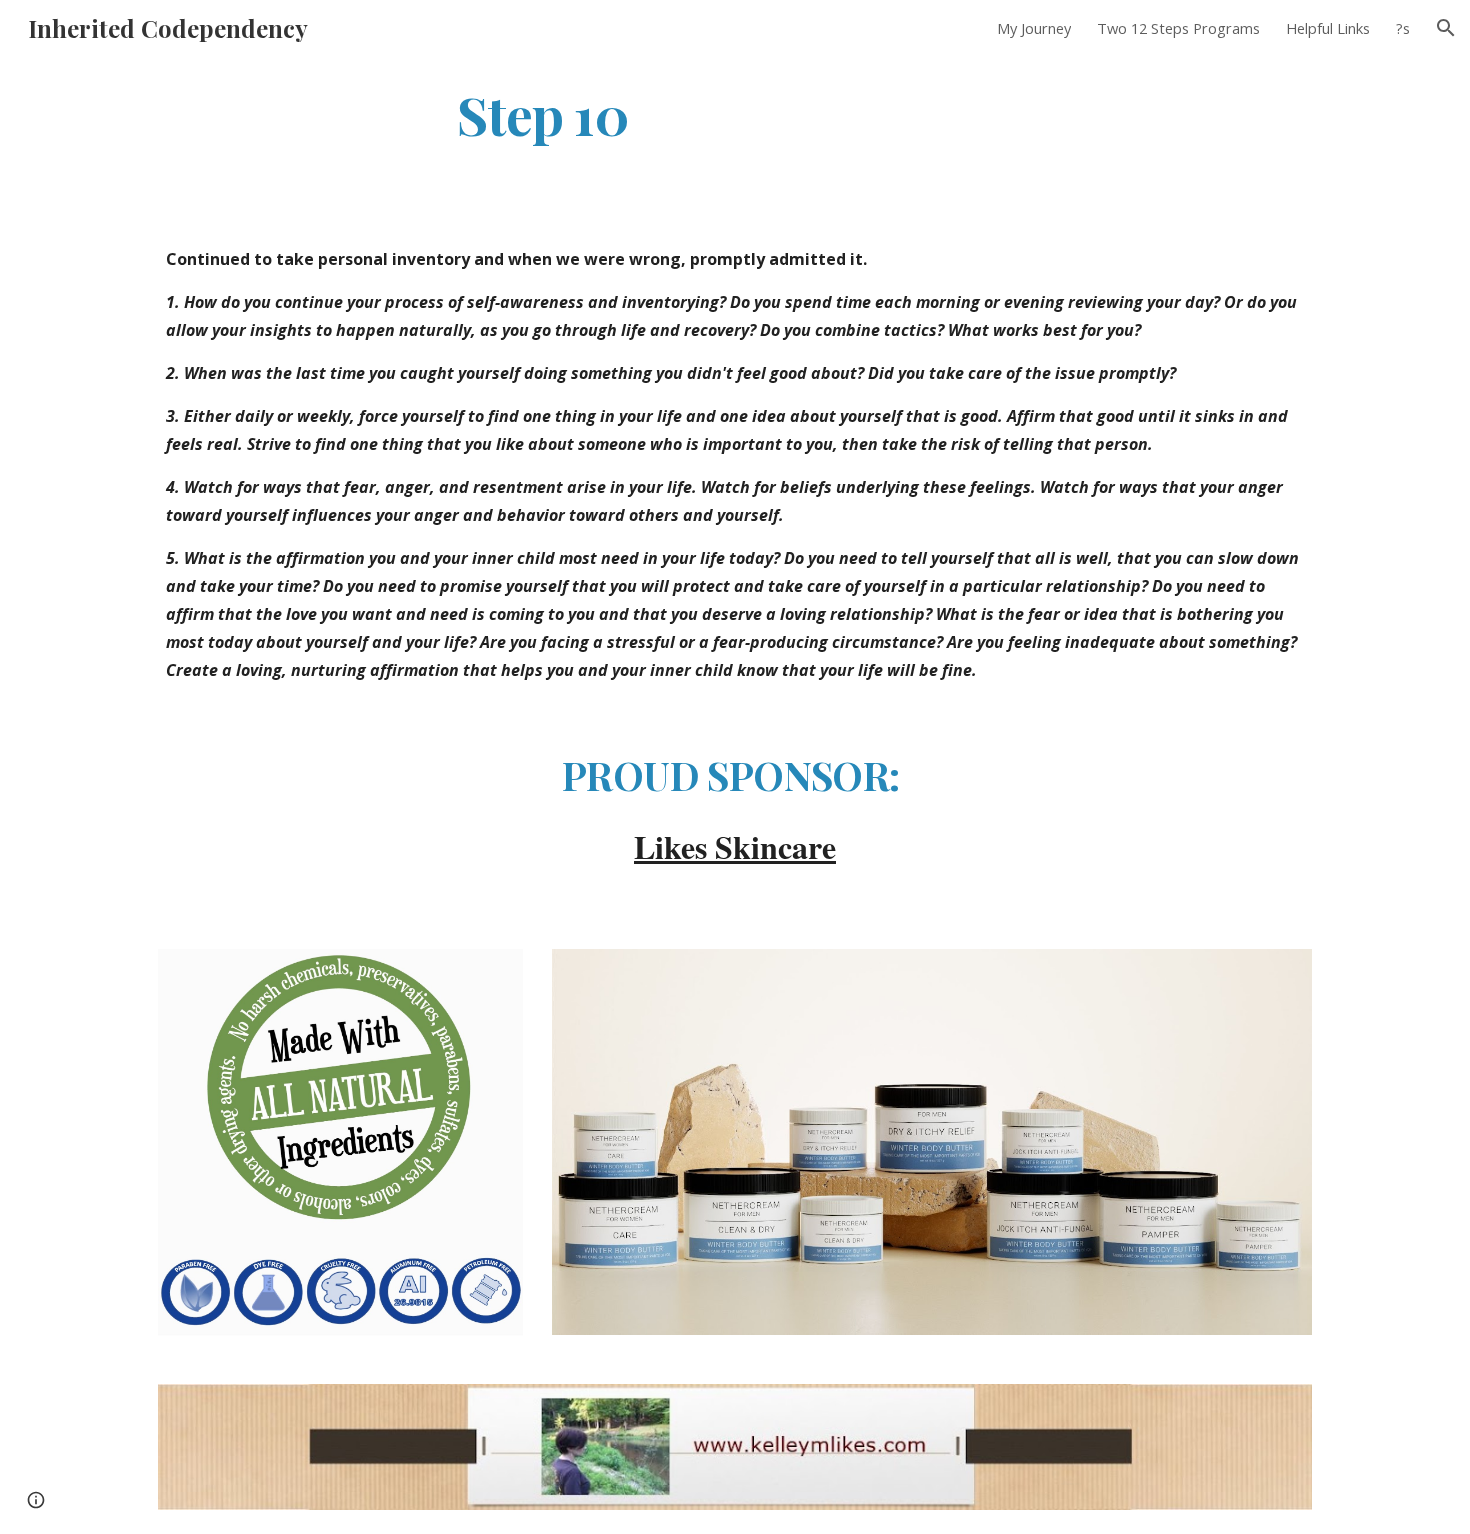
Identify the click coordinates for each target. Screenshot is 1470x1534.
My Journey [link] (1034, 28)
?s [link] (1403, 28)
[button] (1446, 28)
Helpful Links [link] (1328, 28)
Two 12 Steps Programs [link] (1178, 28)
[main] (543, 113)
